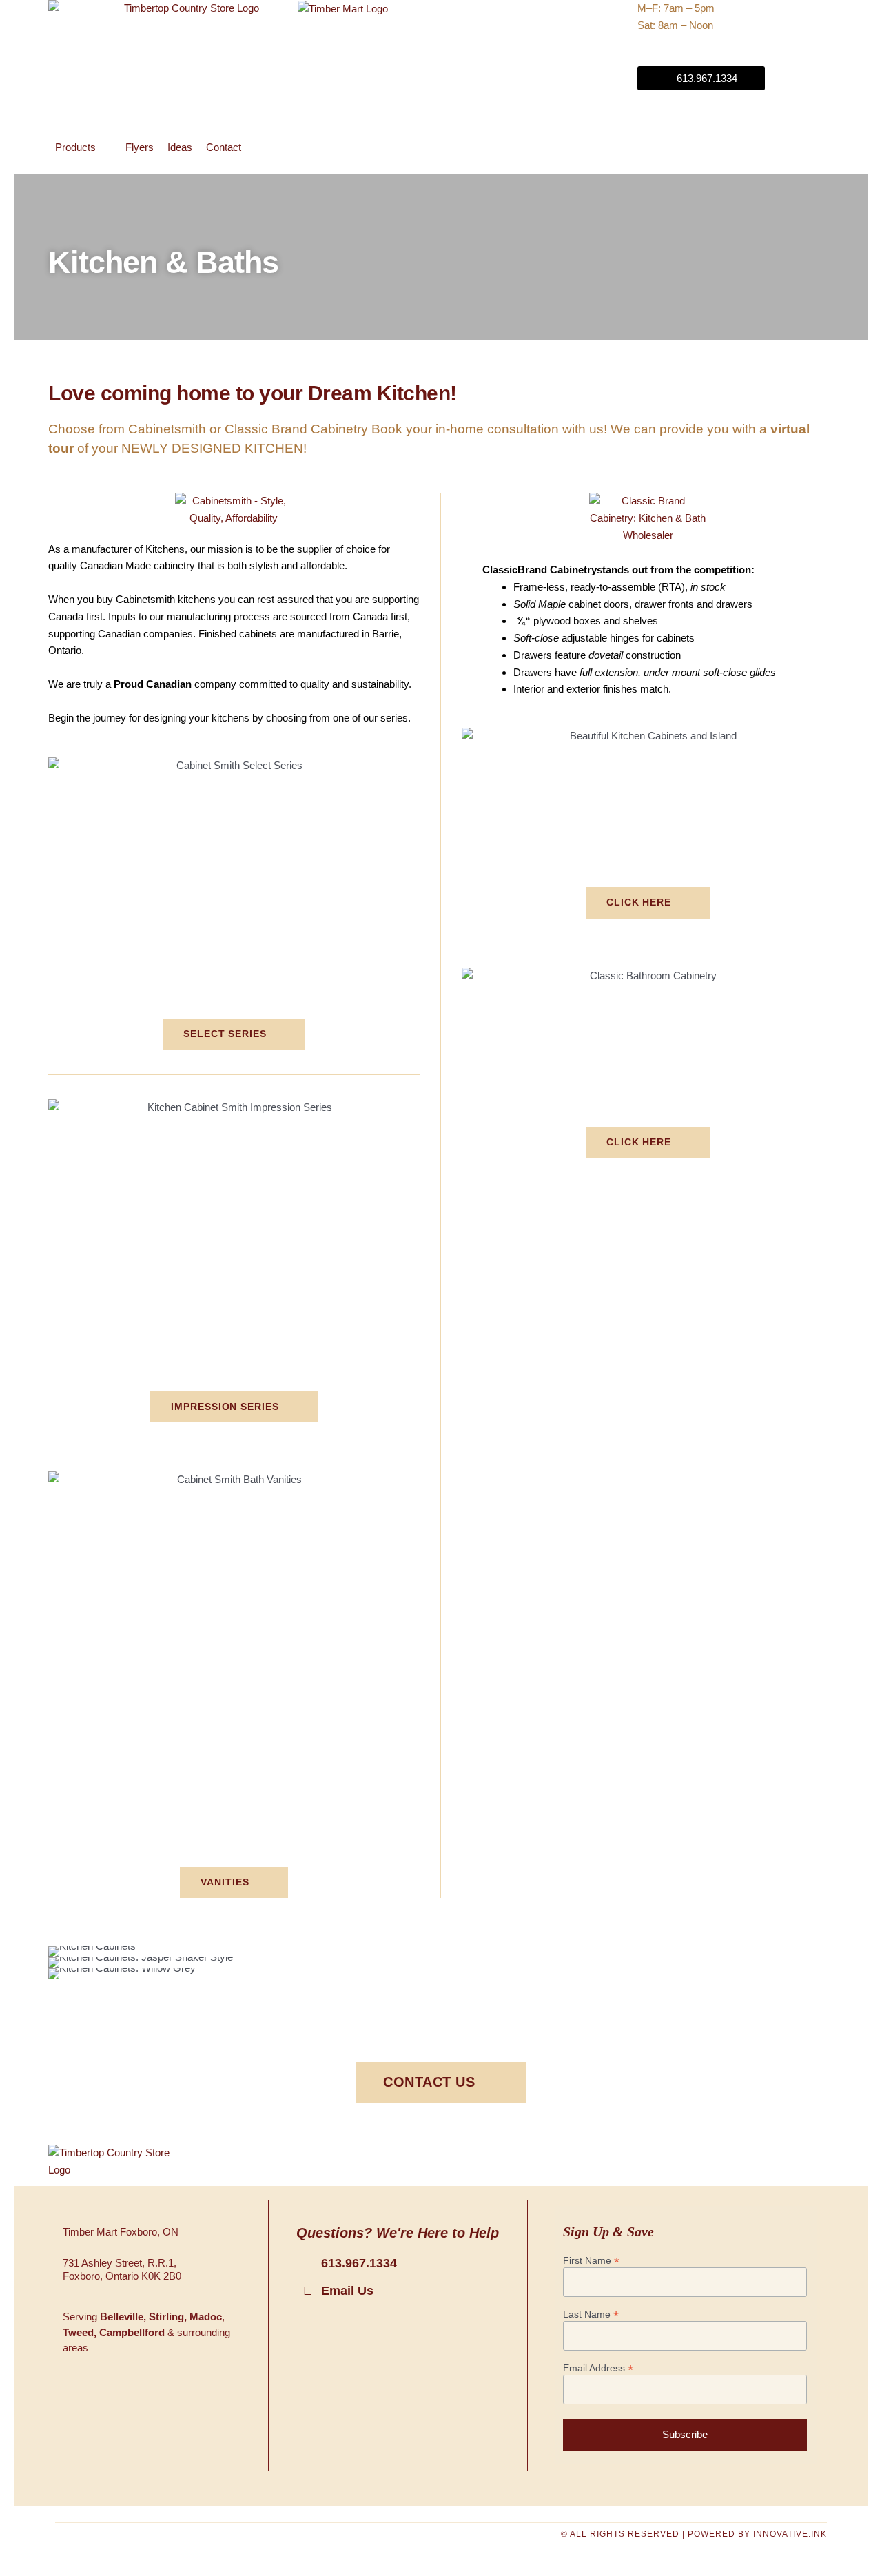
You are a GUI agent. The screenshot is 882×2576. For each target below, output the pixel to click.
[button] (83, 148)
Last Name (591, 2314)
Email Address (598, 2368)
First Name (591, 2261)
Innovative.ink (790, 2534)
